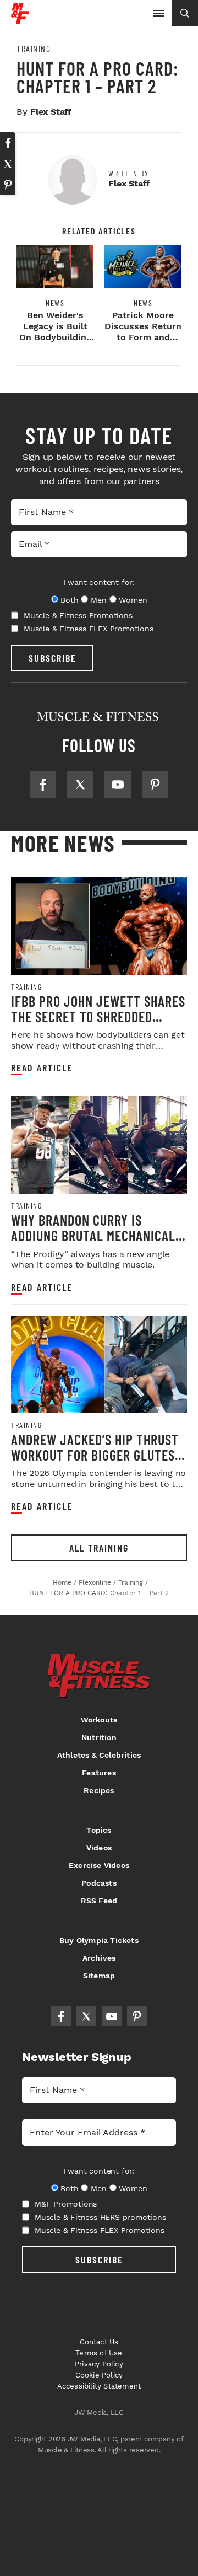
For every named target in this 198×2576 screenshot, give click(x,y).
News (55, 303)
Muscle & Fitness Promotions (78, 615)
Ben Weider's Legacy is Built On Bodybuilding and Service (55, 332)
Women (133, 600)
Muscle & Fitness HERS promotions (100, 2217)
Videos (99, 1848)
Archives (99, 1958)
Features (99, 1773)
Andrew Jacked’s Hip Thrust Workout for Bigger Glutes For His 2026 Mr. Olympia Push (99, 1455)
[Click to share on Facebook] (8, 143)
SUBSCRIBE (53, 658)
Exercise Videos (99, 1865)
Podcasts (99, 1883)
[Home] (20, 20)
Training (34, 49)
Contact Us (99, 2342)
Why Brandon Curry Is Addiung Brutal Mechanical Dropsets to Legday (93, 1235)
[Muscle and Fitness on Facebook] (43, 785)
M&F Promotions (66, 2204)
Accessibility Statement (99, 2386)
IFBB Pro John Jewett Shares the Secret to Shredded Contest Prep (98, 1016)
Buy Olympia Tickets (99, 1940)
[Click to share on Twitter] (8, 164)
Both (69, 600)
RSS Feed (99, 1901)
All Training (99, 1548)
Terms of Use (99, 2353)
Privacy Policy (99, 2364)
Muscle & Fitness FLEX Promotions (89, 629)
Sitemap (99, 1976)
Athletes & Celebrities (99, 1755)
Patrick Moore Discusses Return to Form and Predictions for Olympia (143, 337)
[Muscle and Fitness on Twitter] (80, 785)
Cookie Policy (99, 2375)
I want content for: (99, 582)
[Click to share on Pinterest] (8, 185)
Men (98, 600)
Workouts (99, 1720)
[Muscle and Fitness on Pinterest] (155, 785)
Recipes (99, 1790)
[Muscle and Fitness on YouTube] (118, 785)
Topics (99, 1830)
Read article (42, 1068)
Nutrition (99, 1737)
